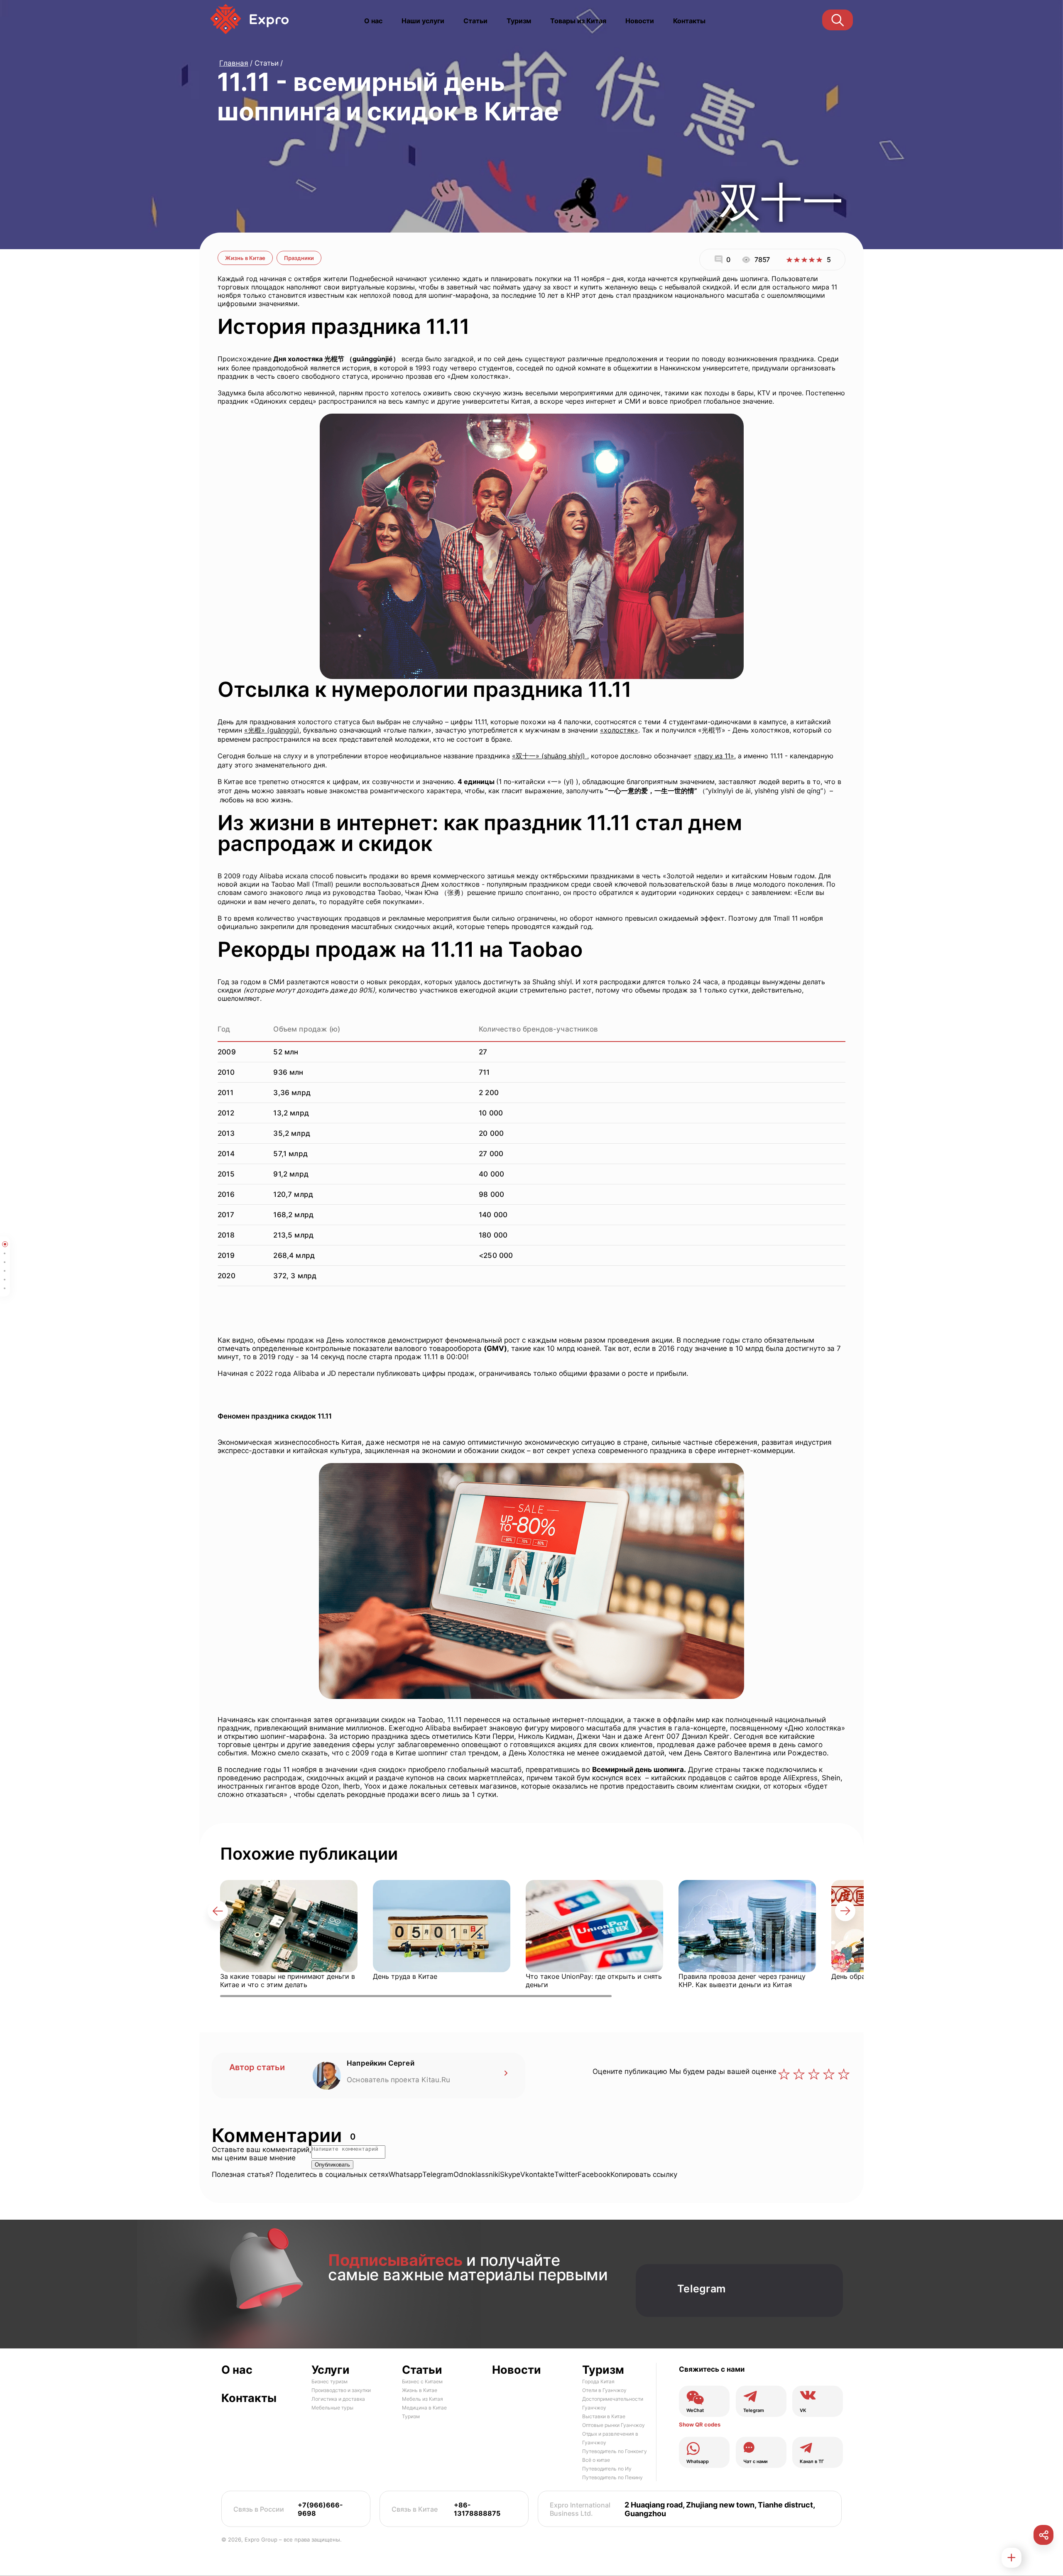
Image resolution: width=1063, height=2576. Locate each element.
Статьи (475, 21)
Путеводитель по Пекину (612, 2477)
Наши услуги (423, 21)
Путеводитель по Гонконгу (615, 2451)
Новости (640, 21)
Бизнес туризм (329, 2381)
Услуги (331, 2370)
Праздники (299, 258)
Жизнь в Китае (245, 258)
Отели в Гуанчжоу (604, 2390)
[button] (218, 1911)
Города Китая (598, 2381)
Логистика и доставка (338, 2399)
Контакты (689, 21)
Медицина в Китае (424, 2408)
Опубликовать (332, 2165)
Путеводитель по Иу (607, 2469)
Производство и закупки (341, 2390)
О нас (373, 21)
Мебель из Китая (423, 2399)
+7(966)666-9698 (320, 2509)
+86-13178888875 (477, 2509)
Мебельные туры (332, 2408)
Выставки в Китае (604, 2416)
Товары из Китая (578, 21)
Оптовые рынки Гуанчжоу (614, 2425)
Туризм (519, 21)
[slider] (804, 260)
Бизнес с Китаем (422, 2381)
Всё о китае (596, 2460)
